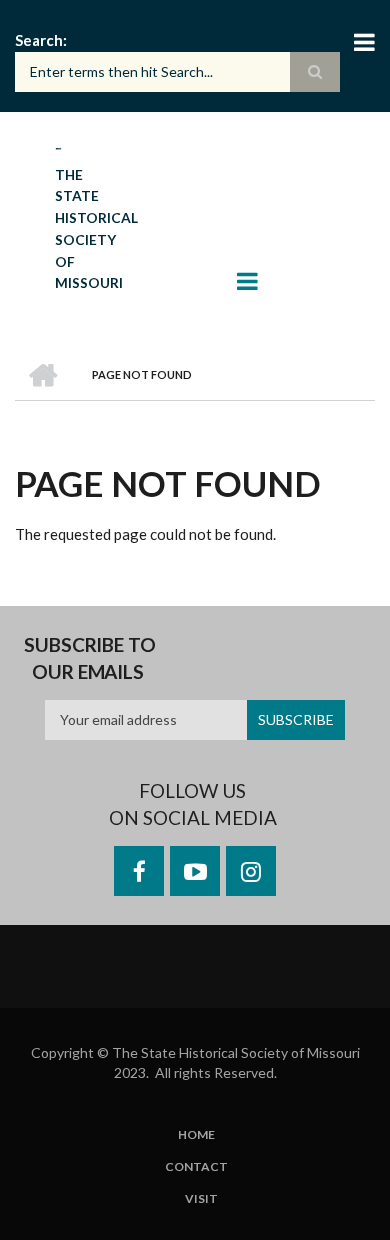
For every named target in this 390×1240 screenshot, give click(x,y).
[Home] (58, 147)
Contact (196, 1167)
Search (39, 40)
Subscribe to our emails (90, 658)
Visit (201, 1199)
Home (196, 1135)
